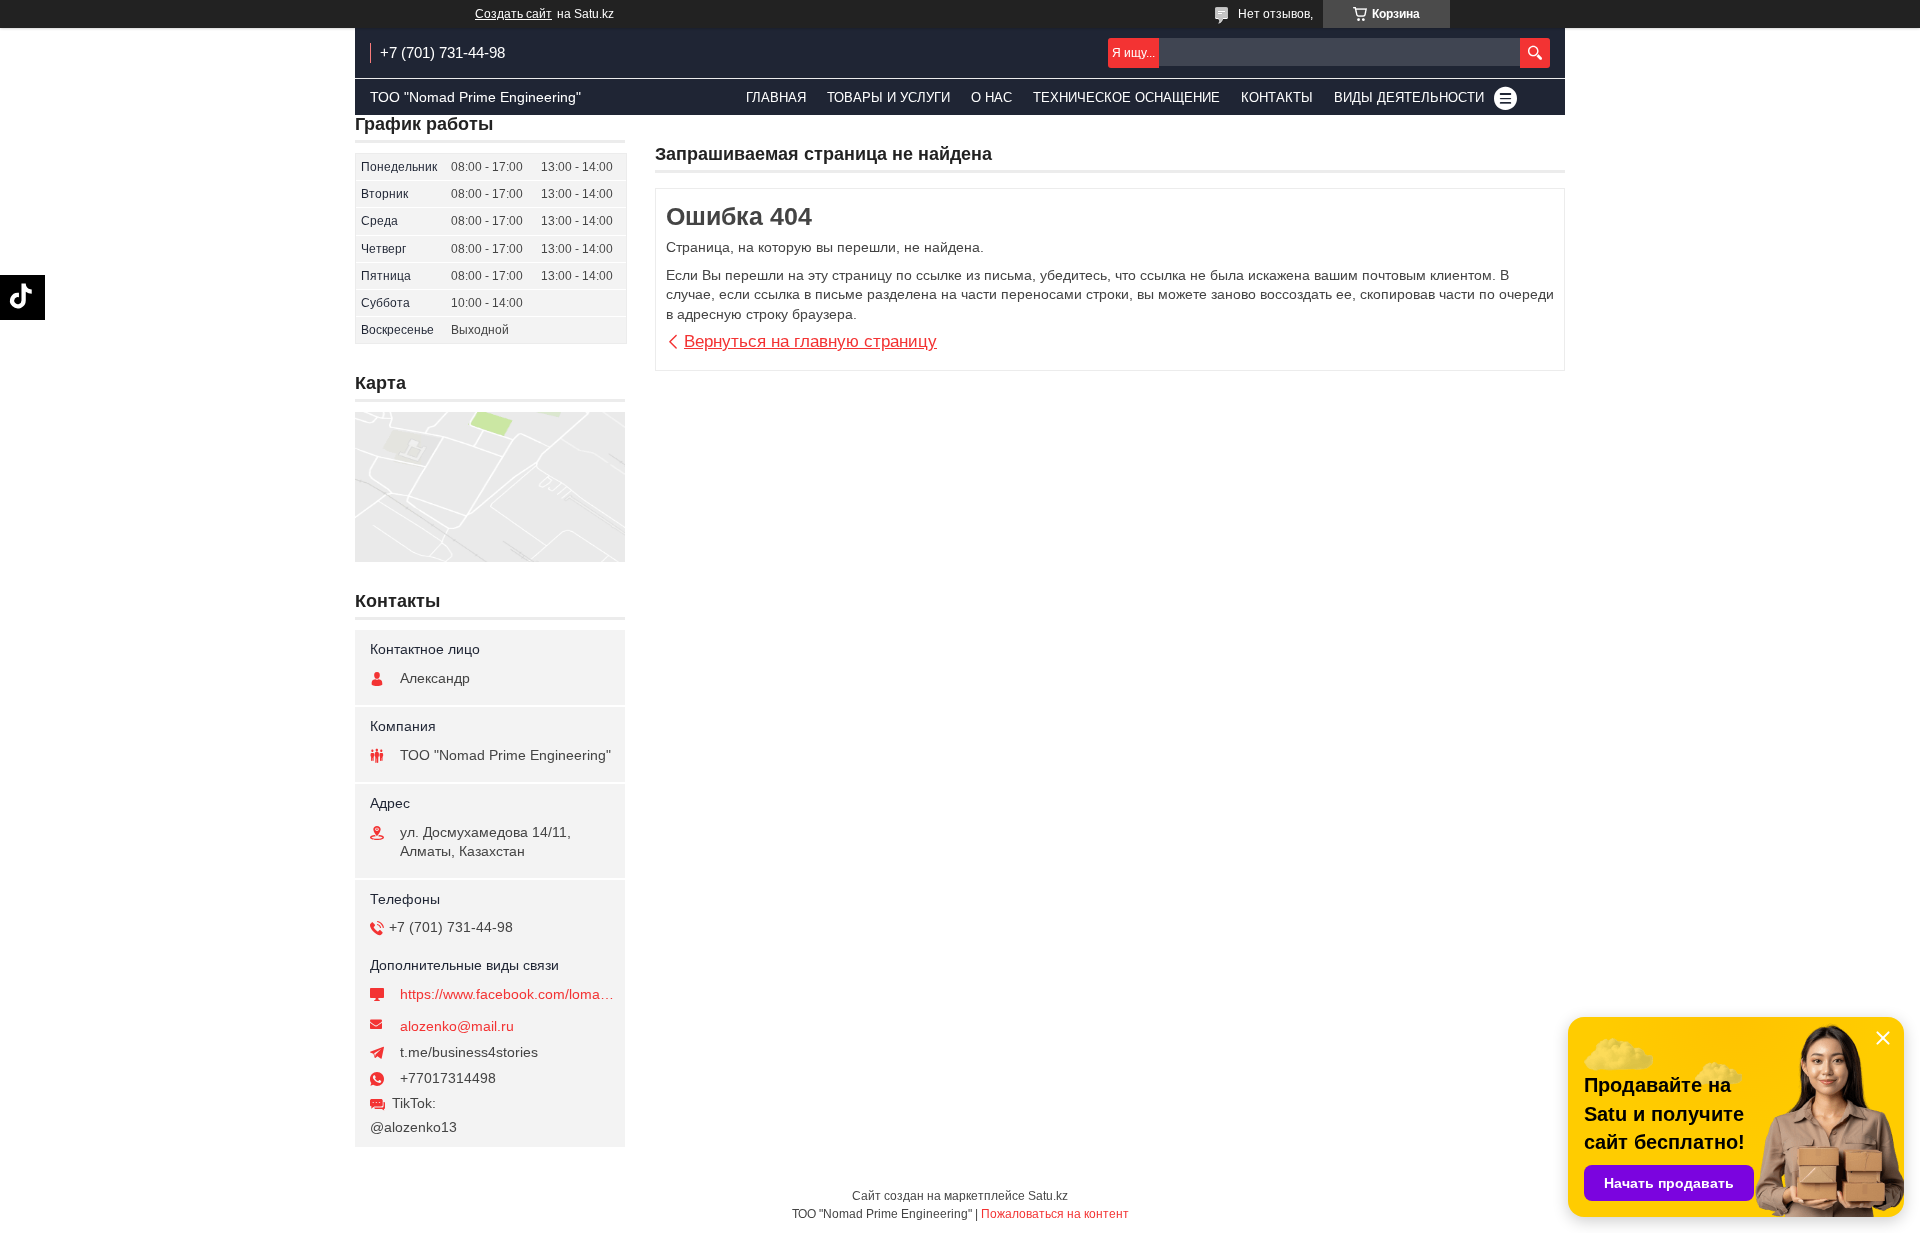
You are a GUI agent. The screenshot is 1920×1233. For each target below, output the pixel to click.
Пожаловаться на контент (1055, 1214)
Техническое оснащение (1126, 97)
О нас (991, 97)
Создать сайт (513, 14)
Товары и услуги (888, 97)
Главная (776, 97)
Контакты (1277, 97)
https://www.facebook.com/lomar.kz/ (507, 994)
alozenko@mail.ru (457, 1026)
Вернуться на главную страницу (810, 341)
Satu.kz (1048, 1196)
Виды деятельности (1409, 97)
